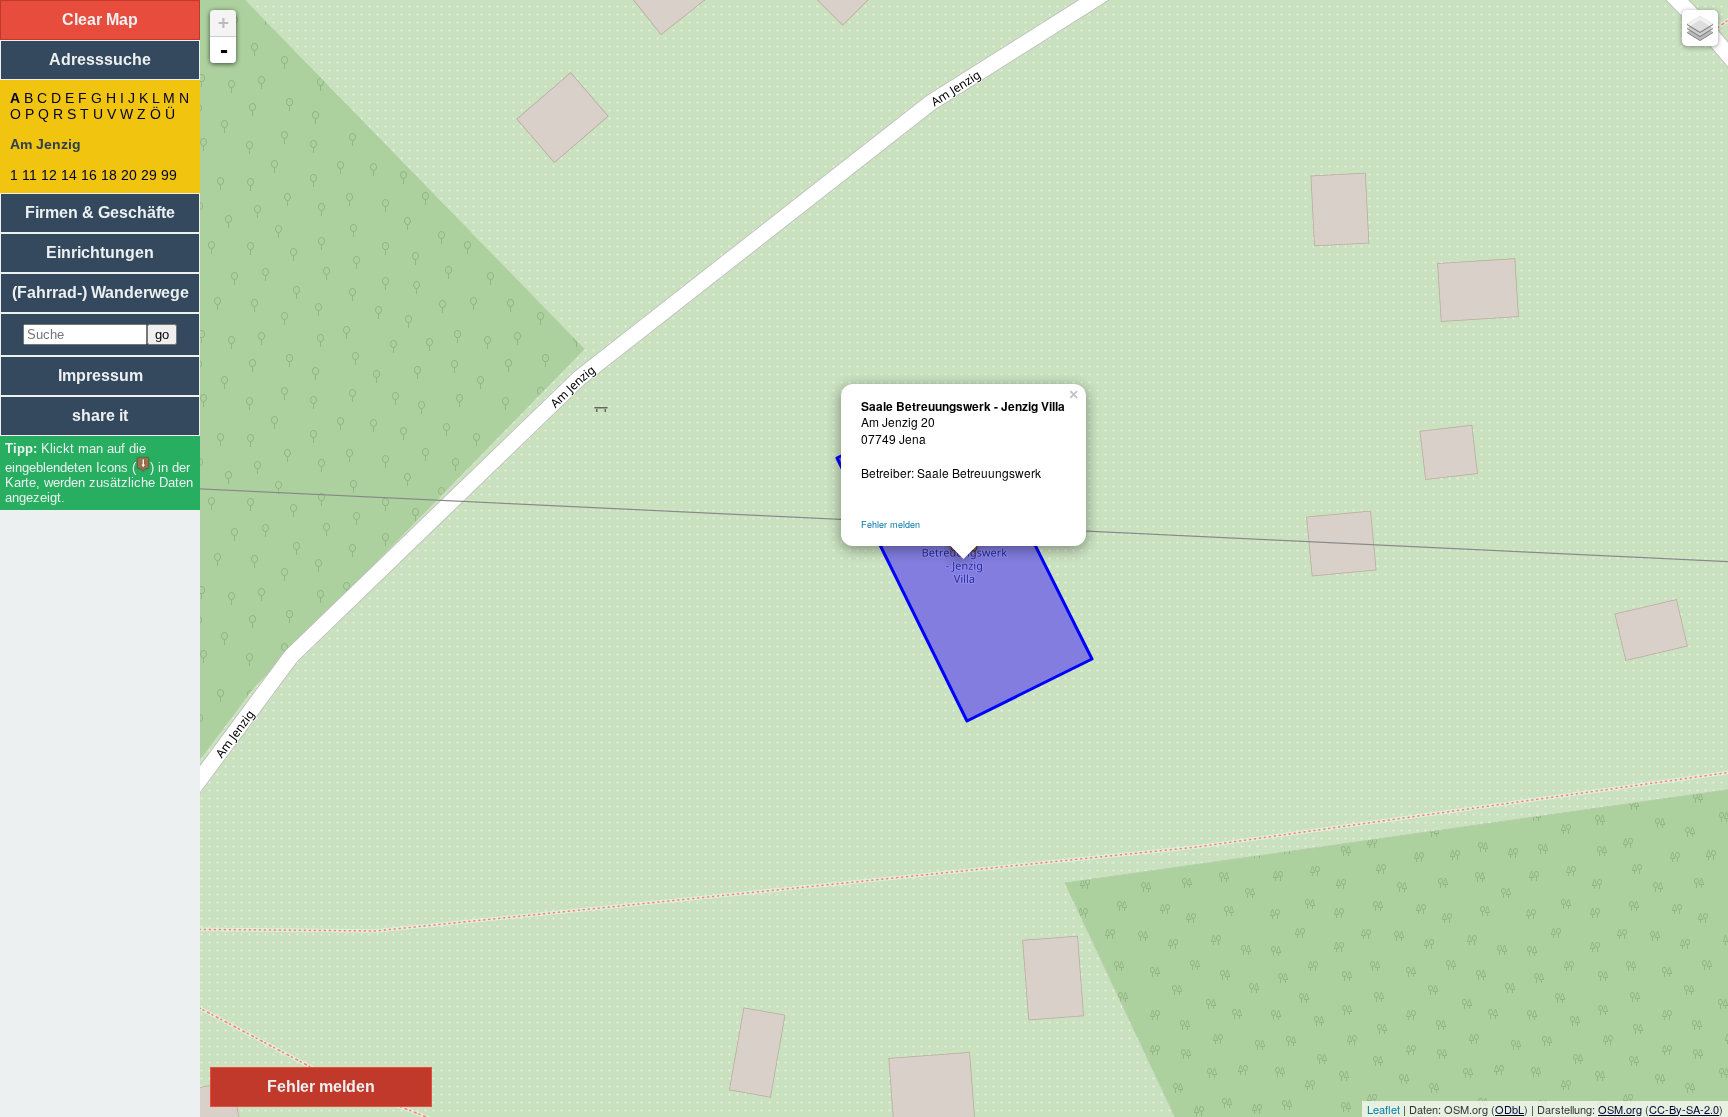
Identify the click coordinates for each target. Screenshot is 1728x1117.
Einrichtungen (100, 252)
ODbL (1509, 1109)
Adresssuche (100, 59)
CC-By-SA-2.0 (1684, 1109)
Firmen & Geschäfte (100, 212)
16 (89, 175)
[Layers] (1700, 28)
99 (169, 175)
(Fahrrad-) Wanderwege (100, 292)
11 (29, 175)
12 (49, 175)
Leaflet (1383, 1109)
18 (109, 175)
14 (69, 175)
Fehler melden (890, 524)
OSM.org (1620, 1109)
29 (149, 175)
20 (129, 175)
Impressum (100, 375)
